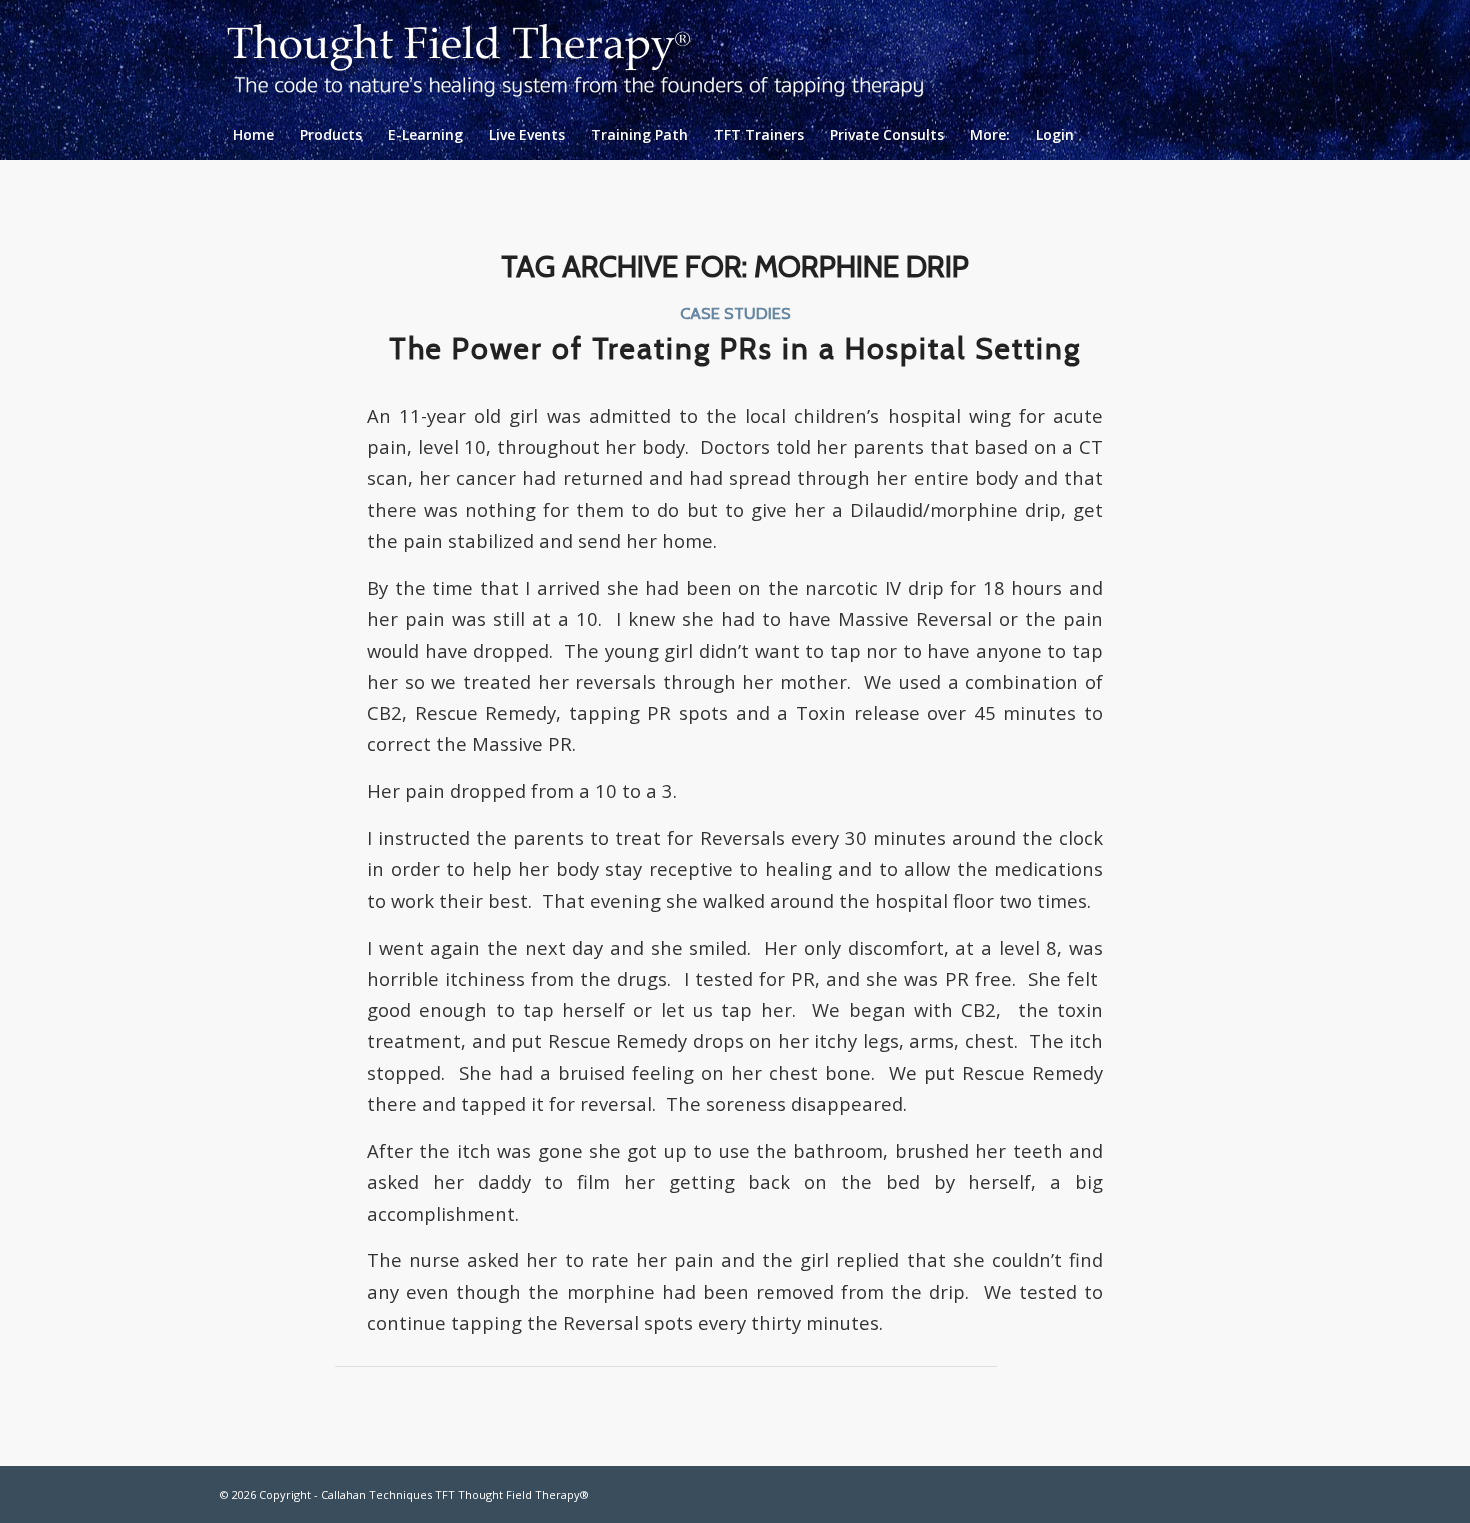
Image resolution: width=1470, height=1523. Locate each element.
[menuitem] (253, 135)
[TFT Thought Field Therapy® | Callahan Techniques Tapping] (591, 55)
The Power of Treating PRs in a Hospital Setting (735, 348)
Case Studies (735, 313)
